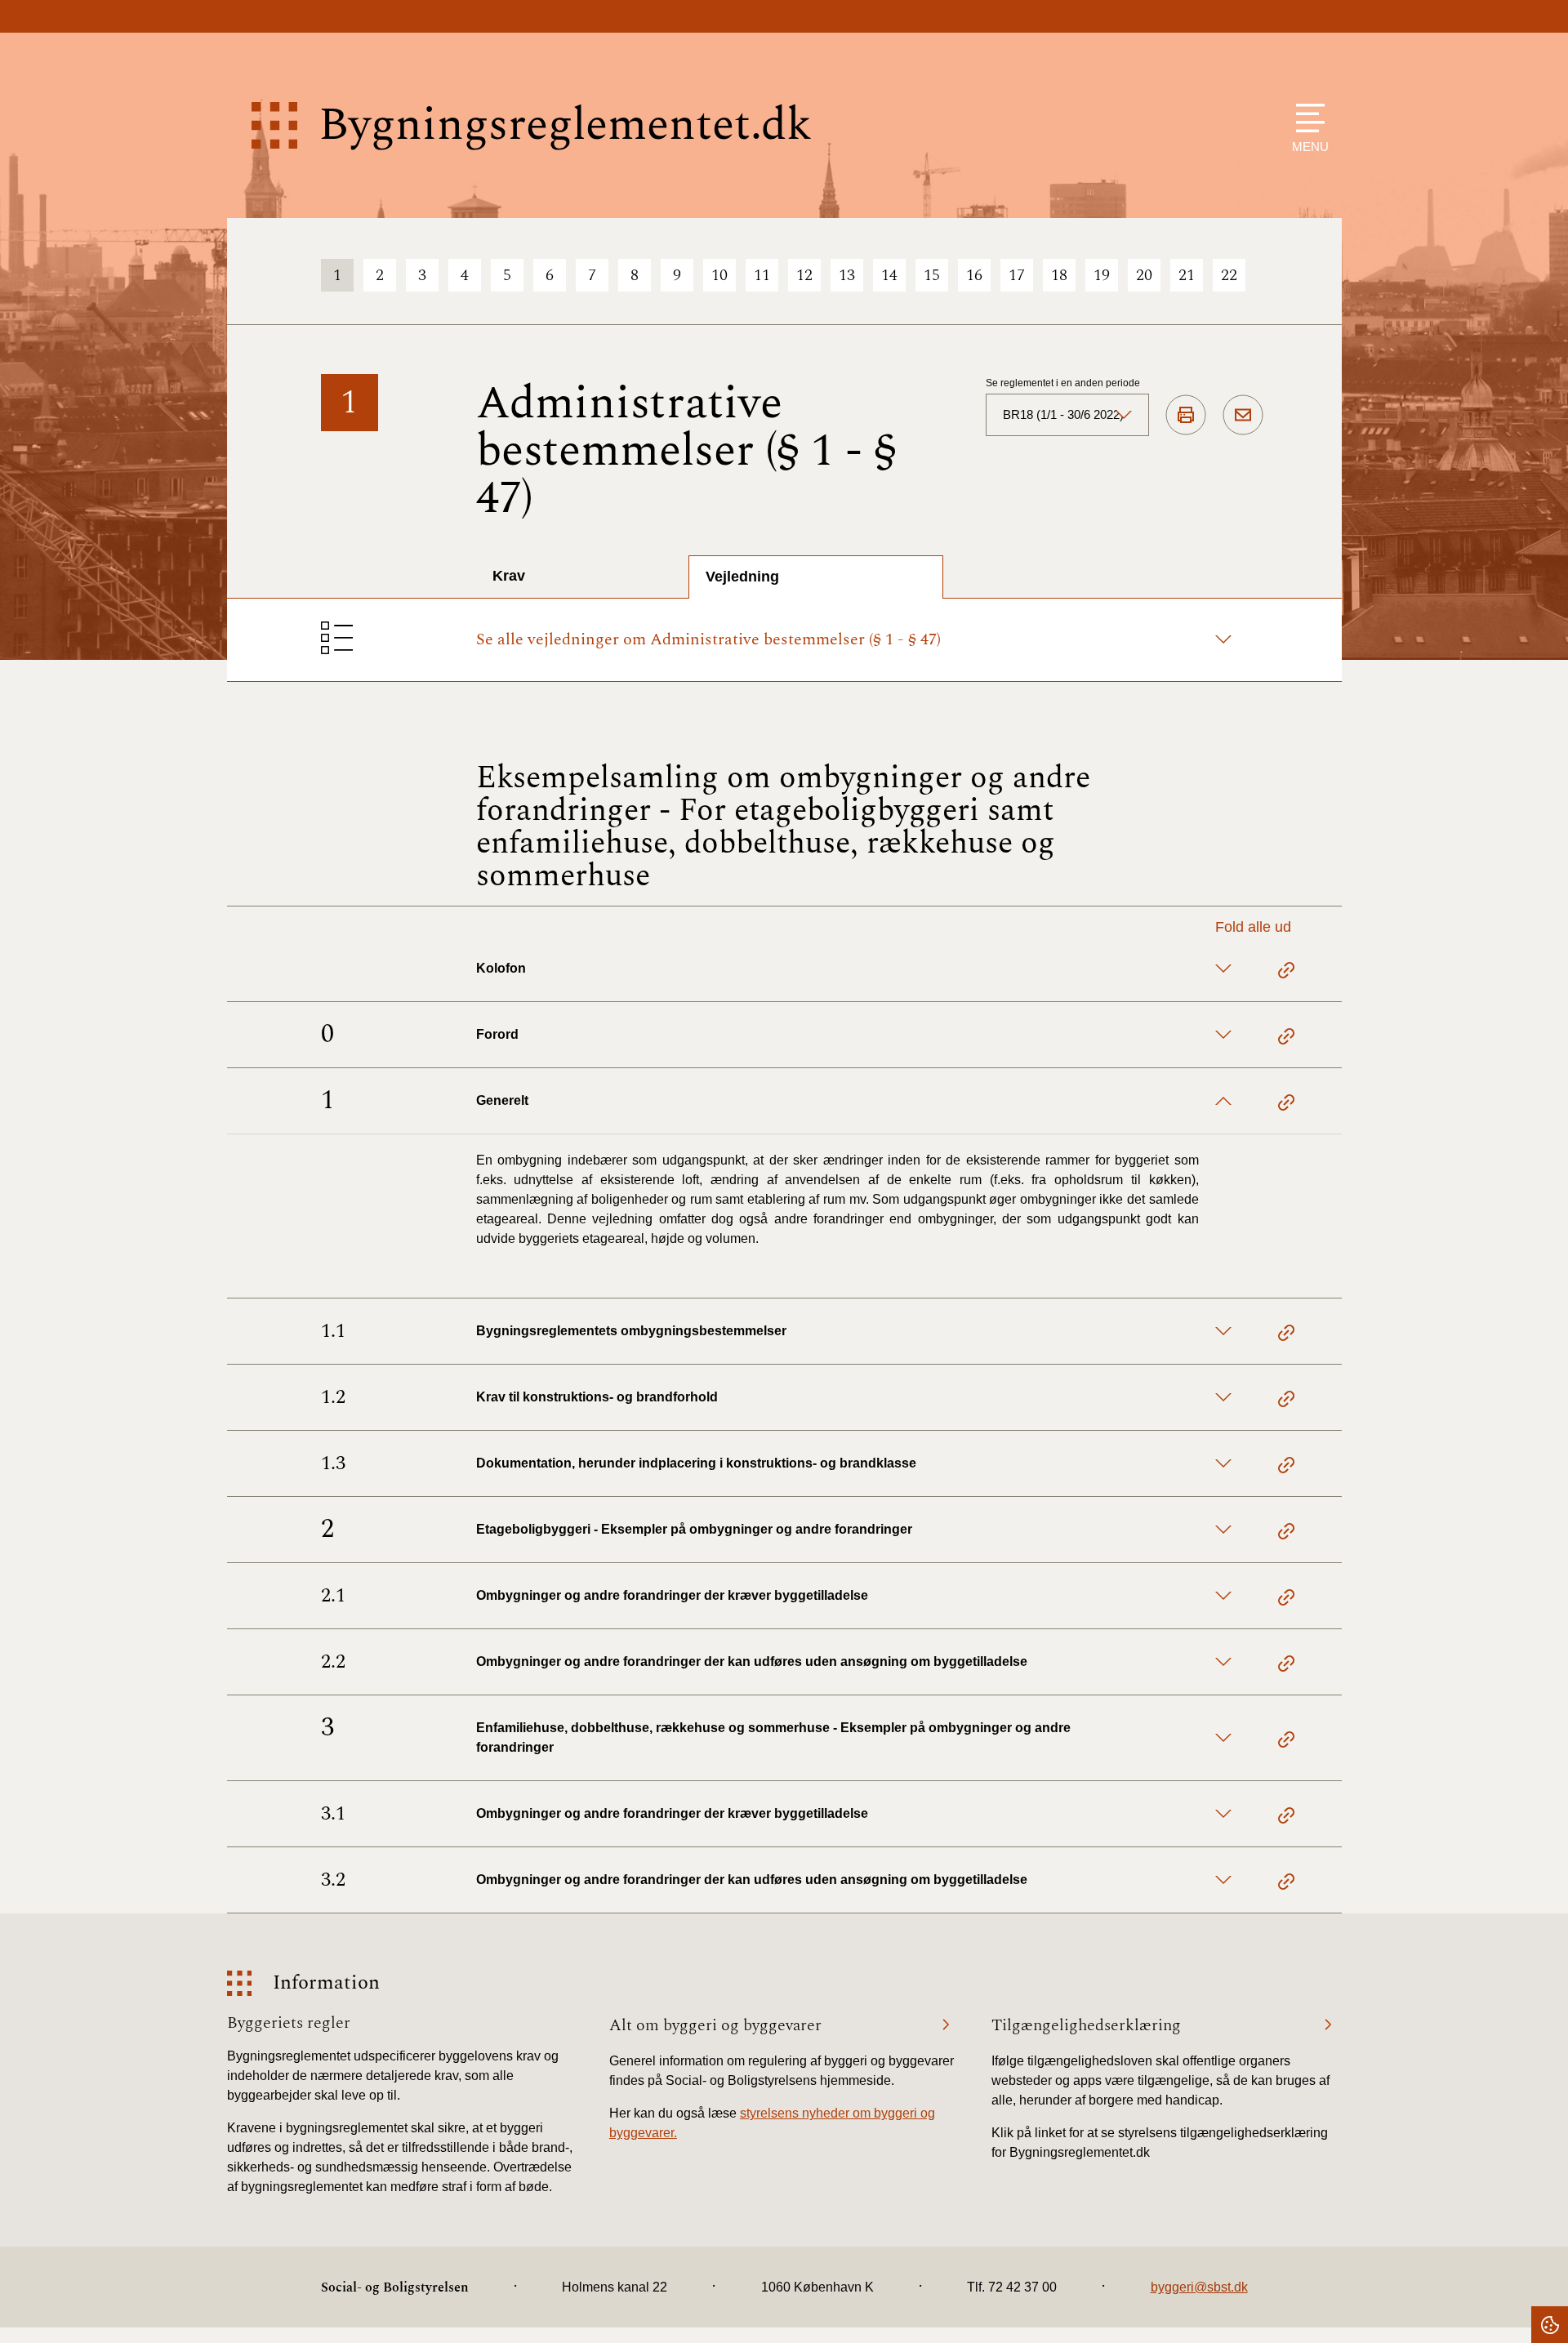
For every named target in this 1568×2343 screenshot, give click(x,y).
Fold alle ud (1253, 927)
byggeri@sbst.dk (1199, 2287)
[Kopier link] (1286, 973)
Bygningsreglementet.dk (565, 125)
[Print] (1186, 416)
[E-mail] (1243, 416)
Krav (509, 576)
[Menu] (1306, 118)
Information (326, 1983)
